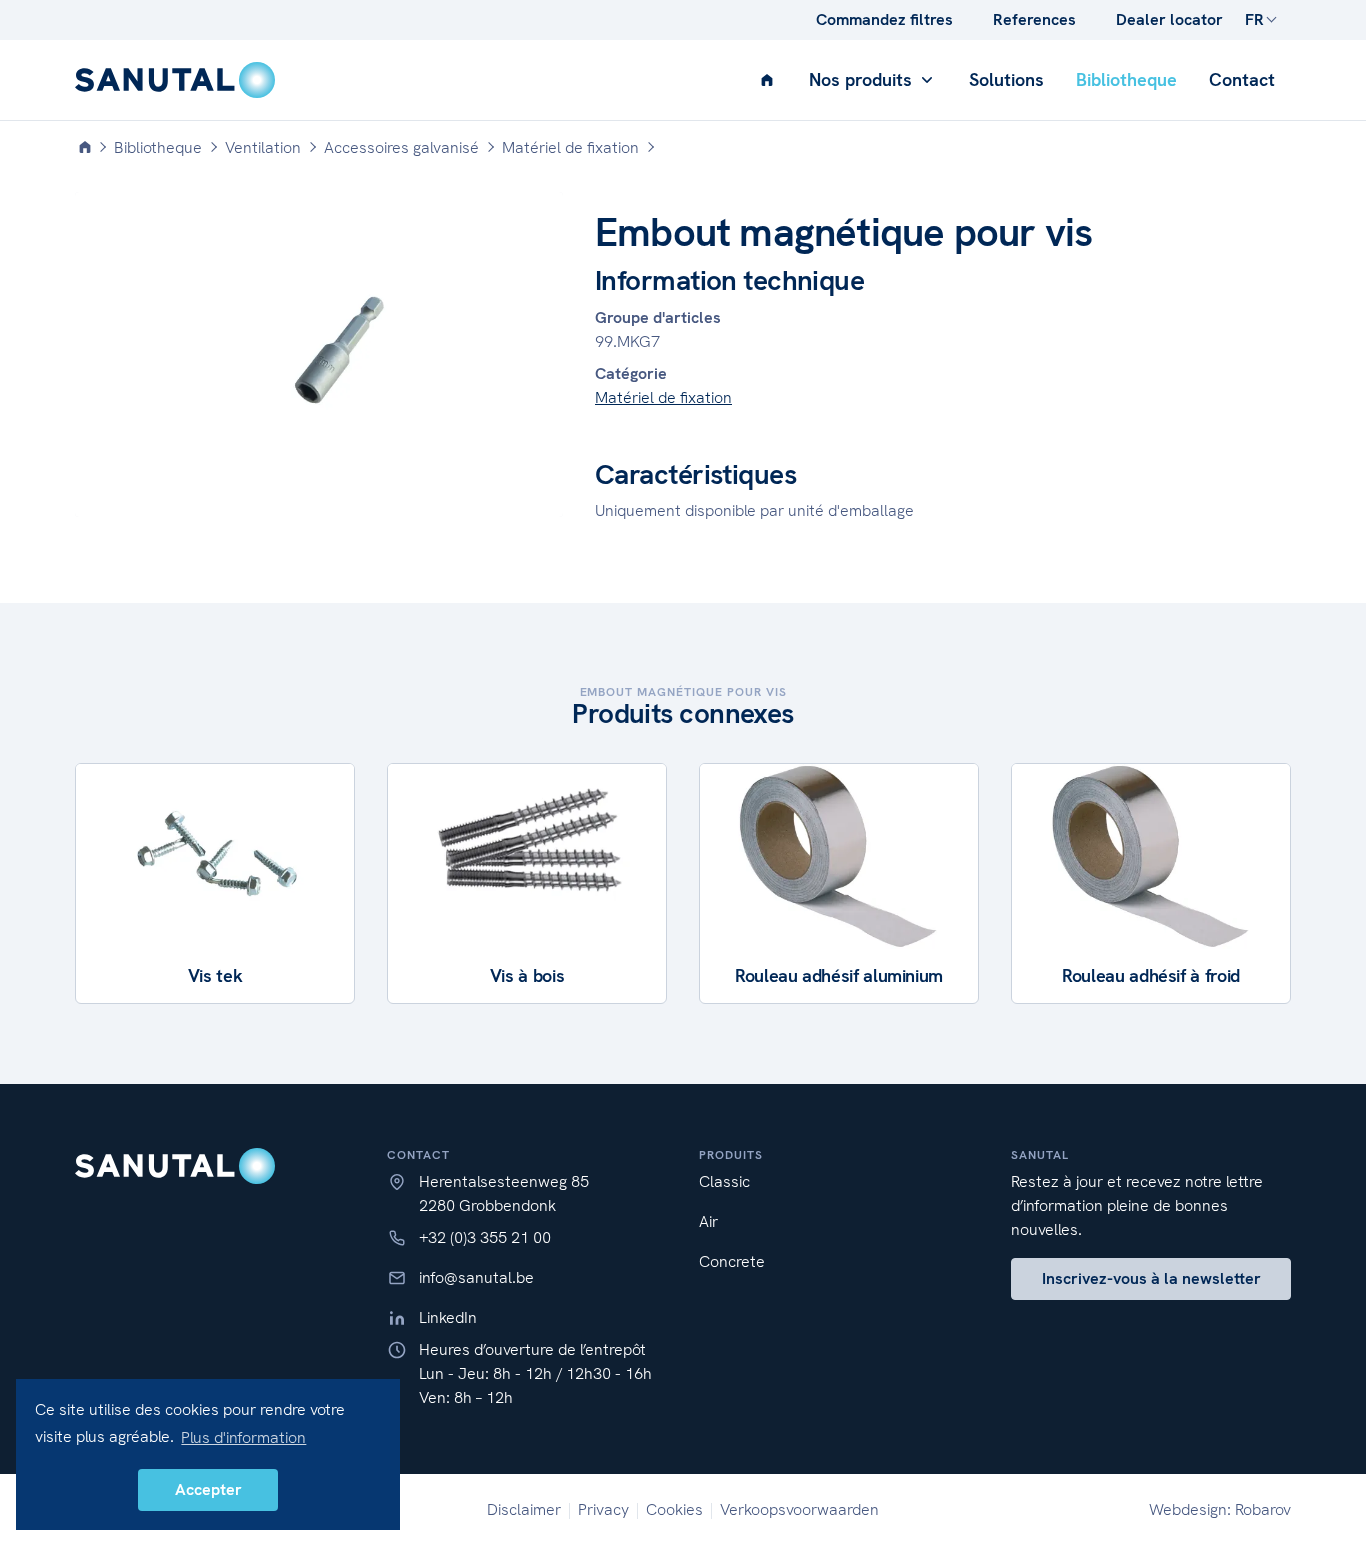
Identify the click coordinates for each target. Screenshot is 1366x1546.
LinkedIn (448, 1317)
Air (708, 1221)
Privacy (603, 1509)
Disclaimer (524, 1509)
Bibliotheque (1126, 79)
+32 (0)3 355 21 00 (485, 1237)
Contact (1242, 79)
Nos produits (863, 79)
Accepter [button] (208, 1489)
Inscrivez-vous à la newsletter (1151, 1278)
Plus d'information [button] (243, 1437)
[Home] (85, 148)
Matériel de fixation (663, 397)
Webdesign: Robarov (1220, 1509)
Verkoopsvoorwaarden (799, 1509)
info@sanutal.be (476, 1277)
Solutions (1006, 79)
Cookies (674, 1509)
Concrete (732, 1261)
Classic (724, 1181)
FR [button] (1254, 19)
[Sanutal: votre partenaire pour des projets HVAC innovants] (175, 80)
